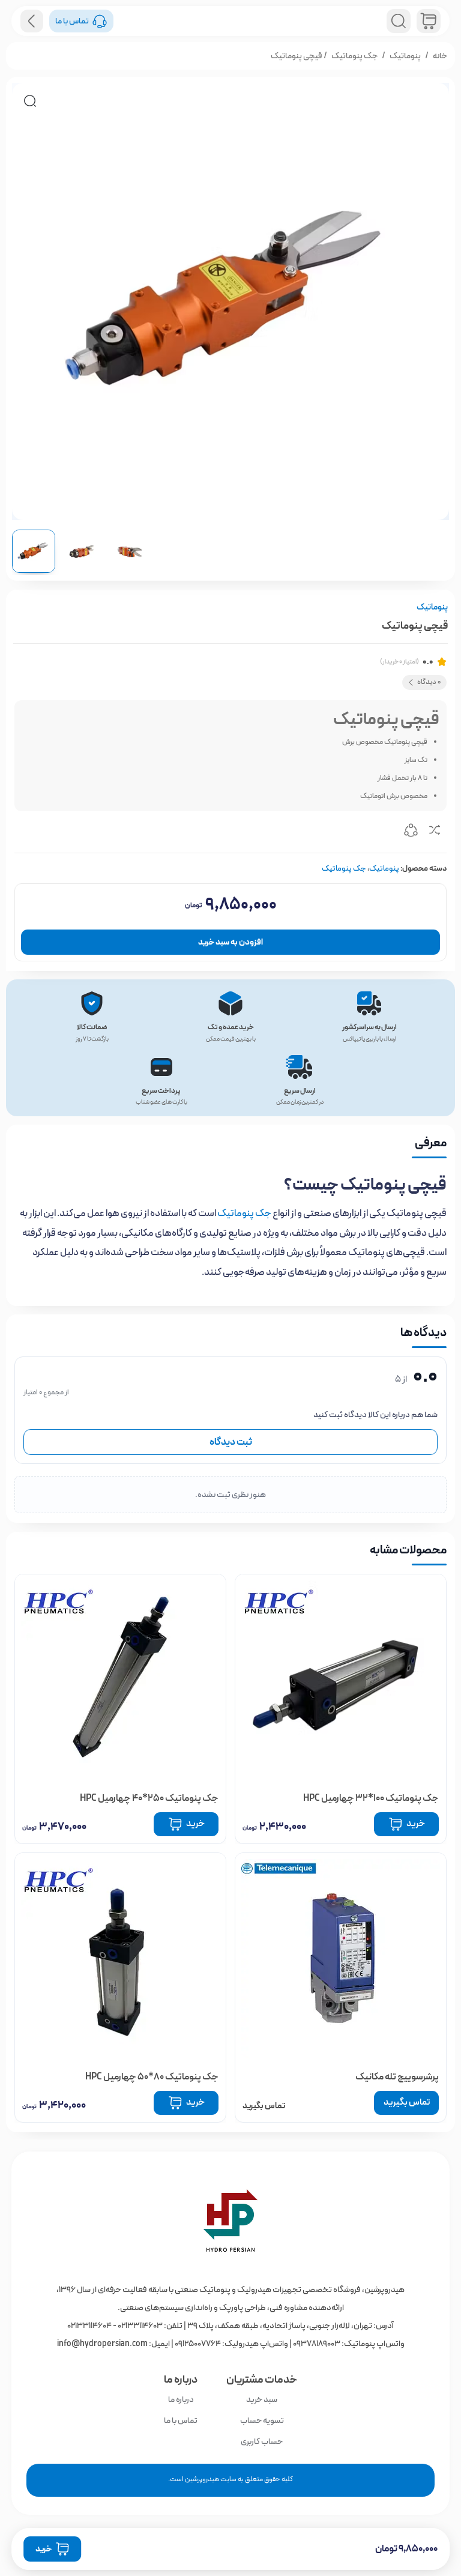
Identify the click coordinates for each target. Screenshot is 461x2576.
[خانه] (230, 2221)
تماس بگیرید (407, 2102)
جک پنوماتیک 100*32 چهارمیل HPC (371, 1798)
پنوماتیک (405, 56)
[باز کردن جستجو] (399, 21)
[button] (30, 101)
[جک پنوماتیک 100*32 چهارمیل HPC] (341, 1680)
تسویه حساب (262, 2420)
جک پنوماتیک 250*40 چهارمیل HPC (149, 1798)
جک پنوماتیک (354, 56)
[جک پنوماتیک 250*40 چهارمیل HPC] (120, 1680)
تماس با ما (181, 2420)
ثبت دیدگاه (231, 1442)
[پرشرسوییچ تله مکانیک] (341, 1958)
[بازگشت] (32, 21)
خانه (440, 56)
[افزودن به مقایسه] (435, 832)
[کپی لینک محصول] (411, 832)
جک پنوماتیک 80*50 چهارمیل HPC (152, 2077)
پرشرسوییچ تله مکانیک (397, 2077)
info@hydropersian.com (102, 2344)
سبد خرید (262, 2399)
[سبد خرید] (429, 21)
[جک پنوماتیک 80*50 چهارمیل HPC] (120, 1958)
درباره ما (181, 2399)
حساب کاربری (262, 2441)
